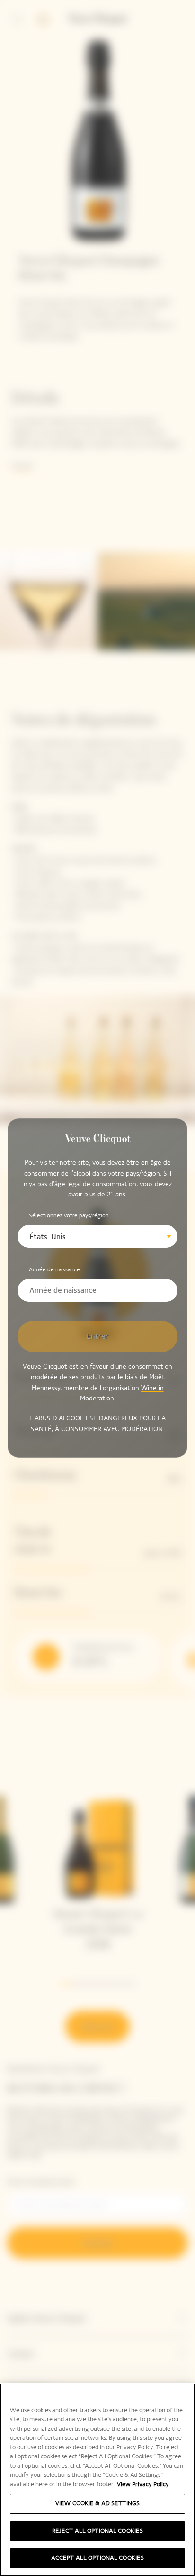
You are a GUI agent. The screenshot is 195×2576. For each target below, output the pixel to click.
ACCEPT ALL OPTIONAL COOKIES (98, 2558)
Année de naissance (54, 1269)
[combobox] (97, 1236)
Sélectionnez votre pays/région (69, 1215)
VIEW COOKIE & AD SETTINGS (97, 2503)
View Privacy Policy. (143, 2484)
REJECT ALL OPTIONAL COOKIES (98, 2531)
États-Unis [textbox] (48, 1237)
